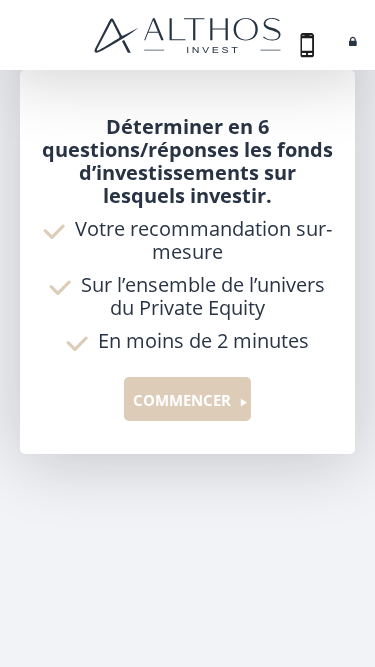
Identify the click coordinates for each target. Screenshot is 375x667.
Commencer (182, 400)
